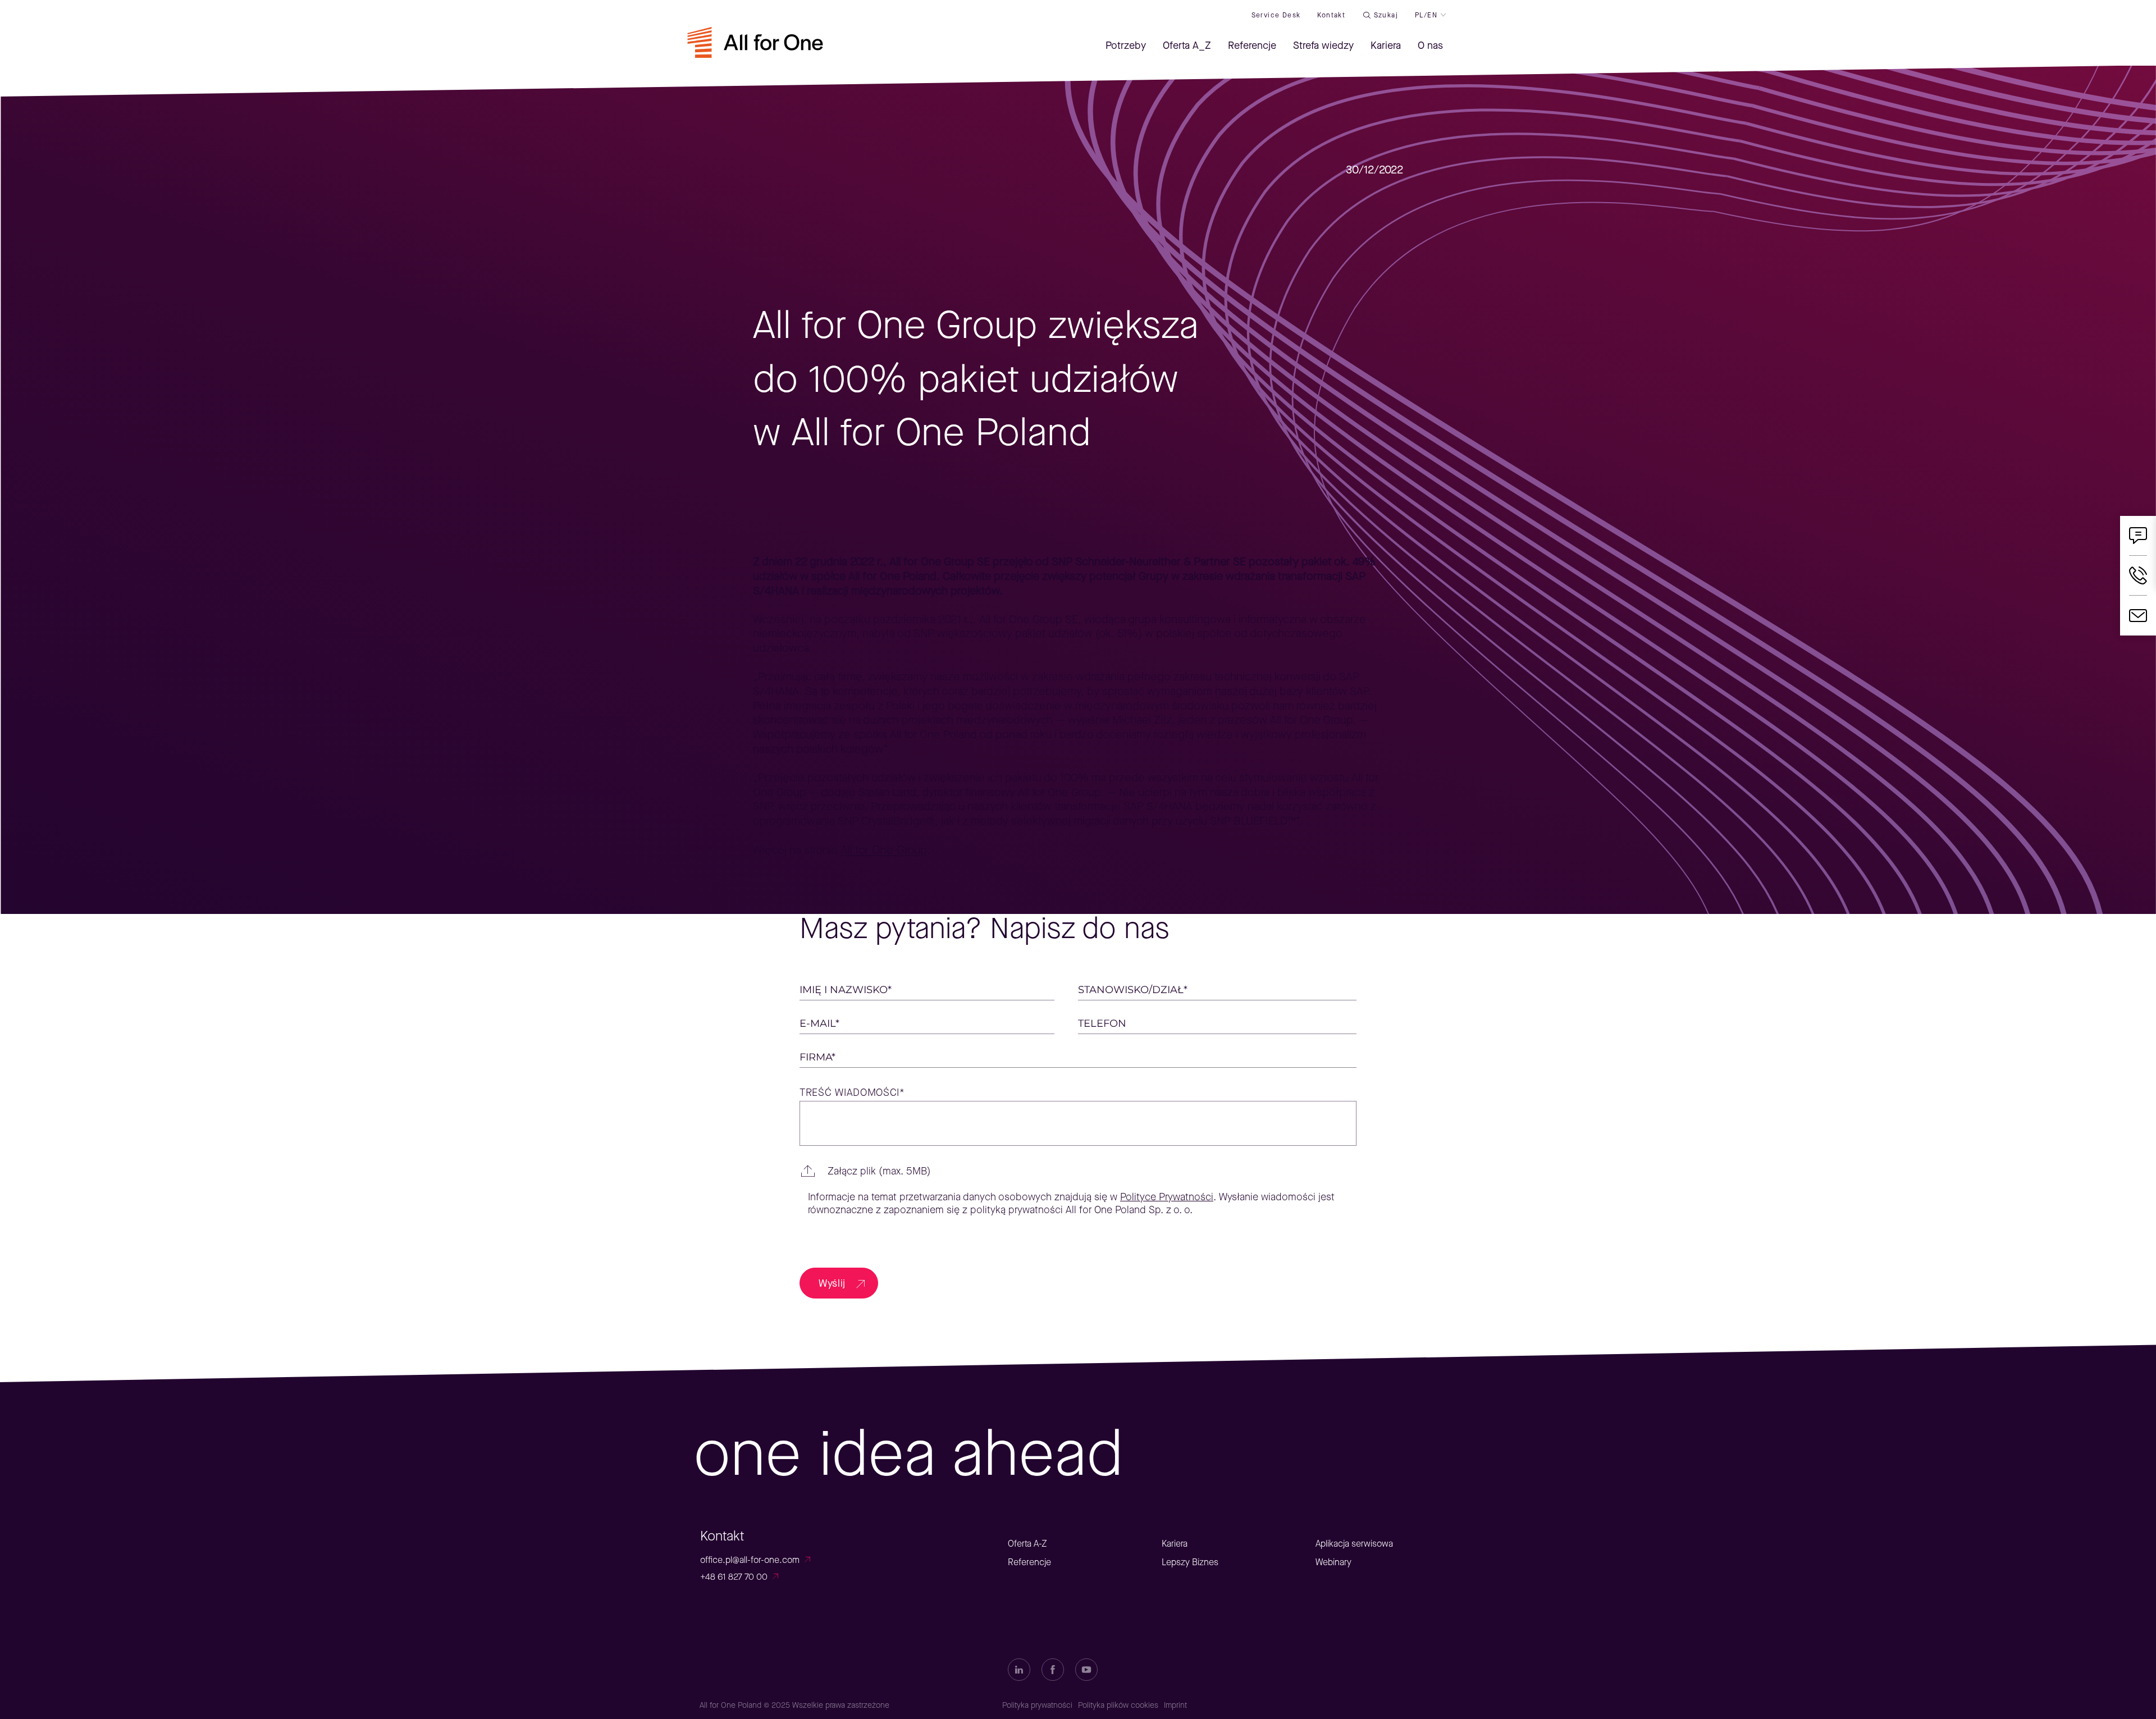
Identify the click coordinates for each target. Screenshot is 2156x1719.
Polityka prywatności (1037, 1705)
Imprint (1175, 1705)
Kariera (1175, 1544)
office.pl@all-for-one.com (750, 1560)
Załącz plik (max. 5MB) (879, 1171)
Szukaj (1386, 15)
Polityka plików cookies (1118, 1705)
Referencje (1029, 1562)
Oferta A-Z (1027, 1544)
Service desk (1276, 15)
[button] (1078, 1171)
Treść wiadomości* (852, 1093)
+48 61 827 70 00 (734, 1577)
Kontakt (1331, 15)
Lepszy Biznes (1190, 1562)
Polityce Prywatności (1167, 1197)
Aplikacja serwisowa (1354, 1544)
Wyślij (832, 1283)
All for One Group (884, 850)
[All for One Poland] (755, 49)
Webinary (1333, 1562)
